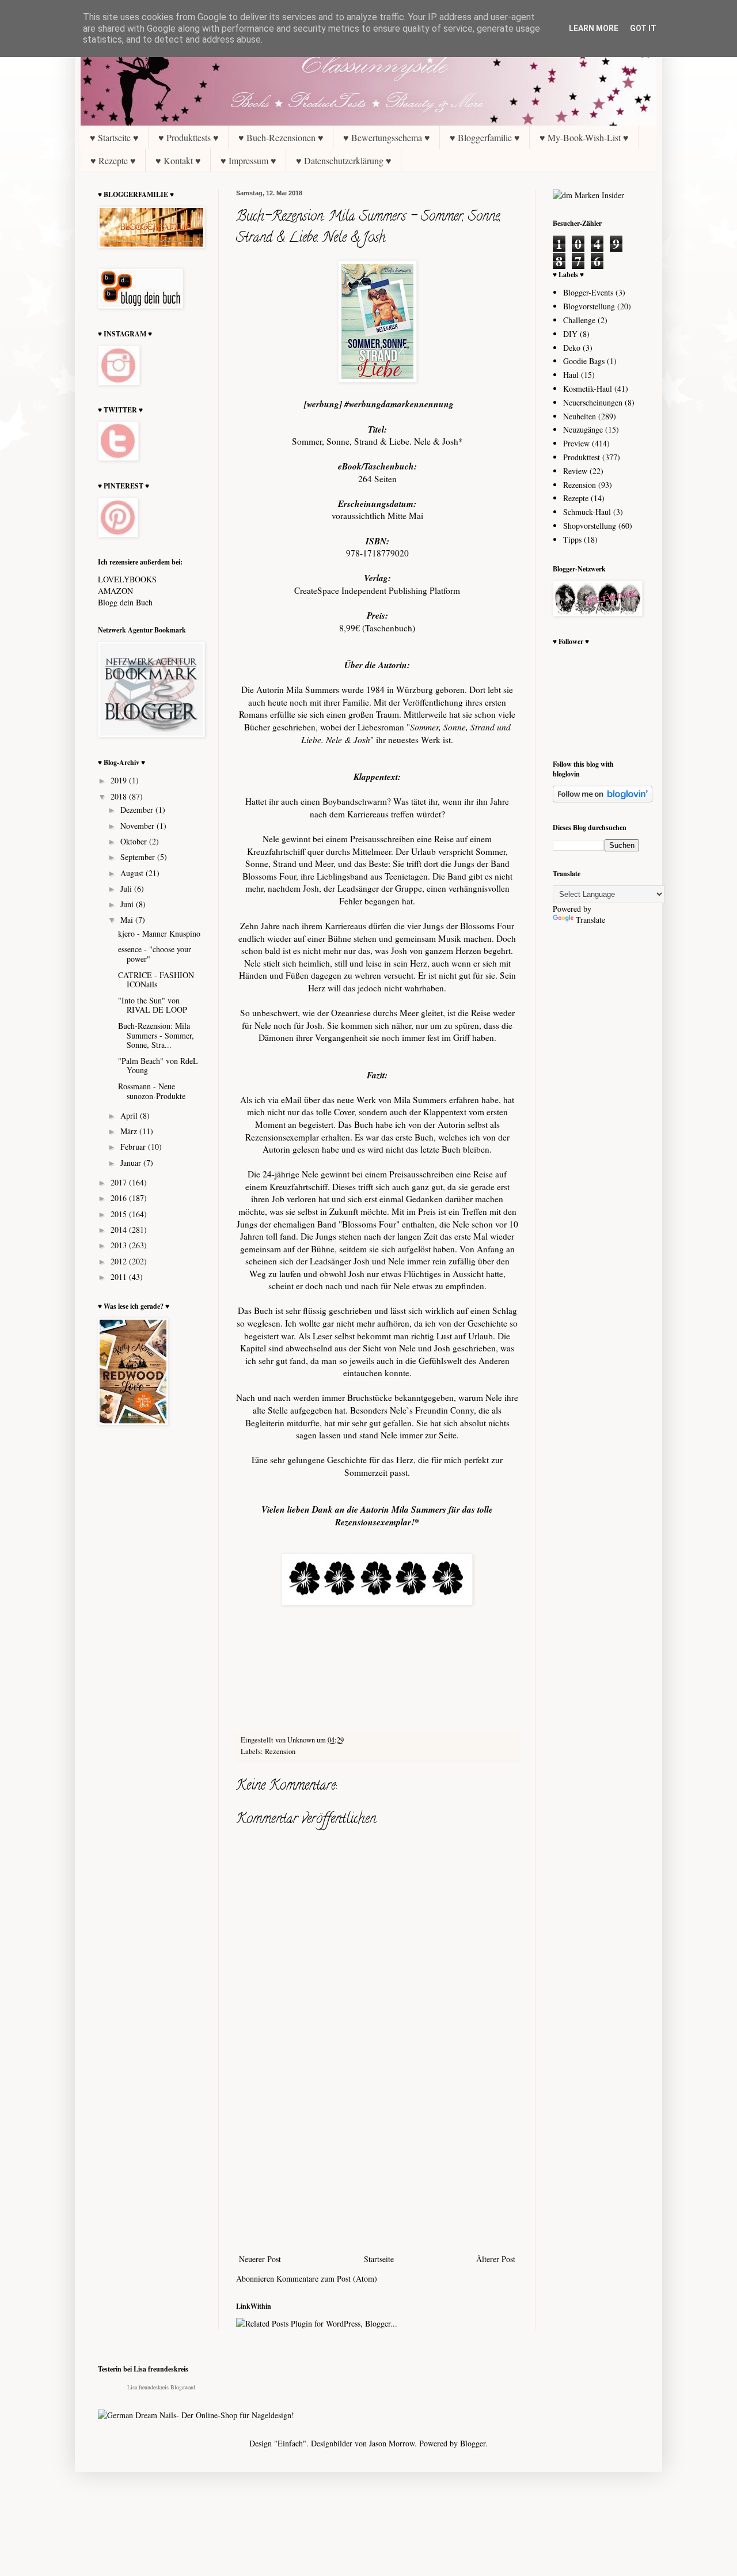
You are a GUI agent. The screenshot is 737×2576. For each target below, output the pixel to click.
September (139, 857)
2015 (120, 1214)
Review (575, 471)
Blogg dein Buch (125, 602)
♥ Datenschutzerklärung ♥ (344, 160)
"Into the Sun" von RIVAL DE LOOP (153, 1005)
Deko (572, 348)
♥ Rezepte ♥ (113, 160)
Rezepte (576, 498)
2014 (120, 1230)
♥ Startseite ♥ (114, 137)
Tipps (572, 539)
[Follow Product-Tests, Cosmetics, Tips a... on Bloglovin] (603, 799)
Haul (571, 375)
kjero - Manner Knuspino (159, 933)
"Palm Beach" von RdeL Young (158, 1066)
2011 (120, 1277)
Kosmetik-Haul (588, 389)
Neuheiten (580, 416)
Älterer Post (496, 2259)
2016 (120, 1198)
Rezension (280, 1751)
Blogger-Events (588, 292)
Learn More (594, 28)
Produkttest (582, 457)
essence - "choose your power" (155, 954)
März (130, 1131)
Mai (128, 920)
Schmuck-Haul (587, 512)
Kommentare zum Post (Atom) (327, 2278)
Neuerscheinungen (593, 402)
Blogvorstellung (589, 306)
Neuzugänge (583, 429)
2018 (120, 796)
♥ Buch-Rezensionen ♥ (281, 137)
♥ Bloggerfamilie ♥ (485, 137)
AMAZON (115, 591)
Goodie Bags (584, 361)
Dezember (138, 810)
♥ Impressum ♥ (248, 160)
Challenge (579, 320)
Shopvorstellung (590, 526)
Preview (576, 443)
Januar (132, 1163)
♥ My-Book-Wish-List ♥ (584, 137)
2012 (120, 1261)
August (133, 873)
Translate (590, 920)
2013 (120, 1245)
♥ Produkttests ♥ (189, 137)
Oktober (135, 841)
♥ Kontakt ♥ (178, 160)
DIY (570, 334)
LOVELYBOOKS (127, 579)
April (130, 1115)
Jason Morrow (392, 2443)
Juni (128, 904)
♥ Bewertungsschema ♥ (387, 137)
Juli (127, 889)
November (138, 826)
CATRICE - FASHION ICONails (156, 980)
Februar (134, 1147)
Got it (643, 28)
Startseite (379, 2259)
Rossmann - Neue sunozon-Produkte (152, 1091)
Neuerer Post (260, 2259)
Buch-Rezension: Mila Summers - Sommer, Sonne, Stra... (156, 1035)
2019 (120, 780)
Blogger (473, 2443)
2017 (120, 1182)
